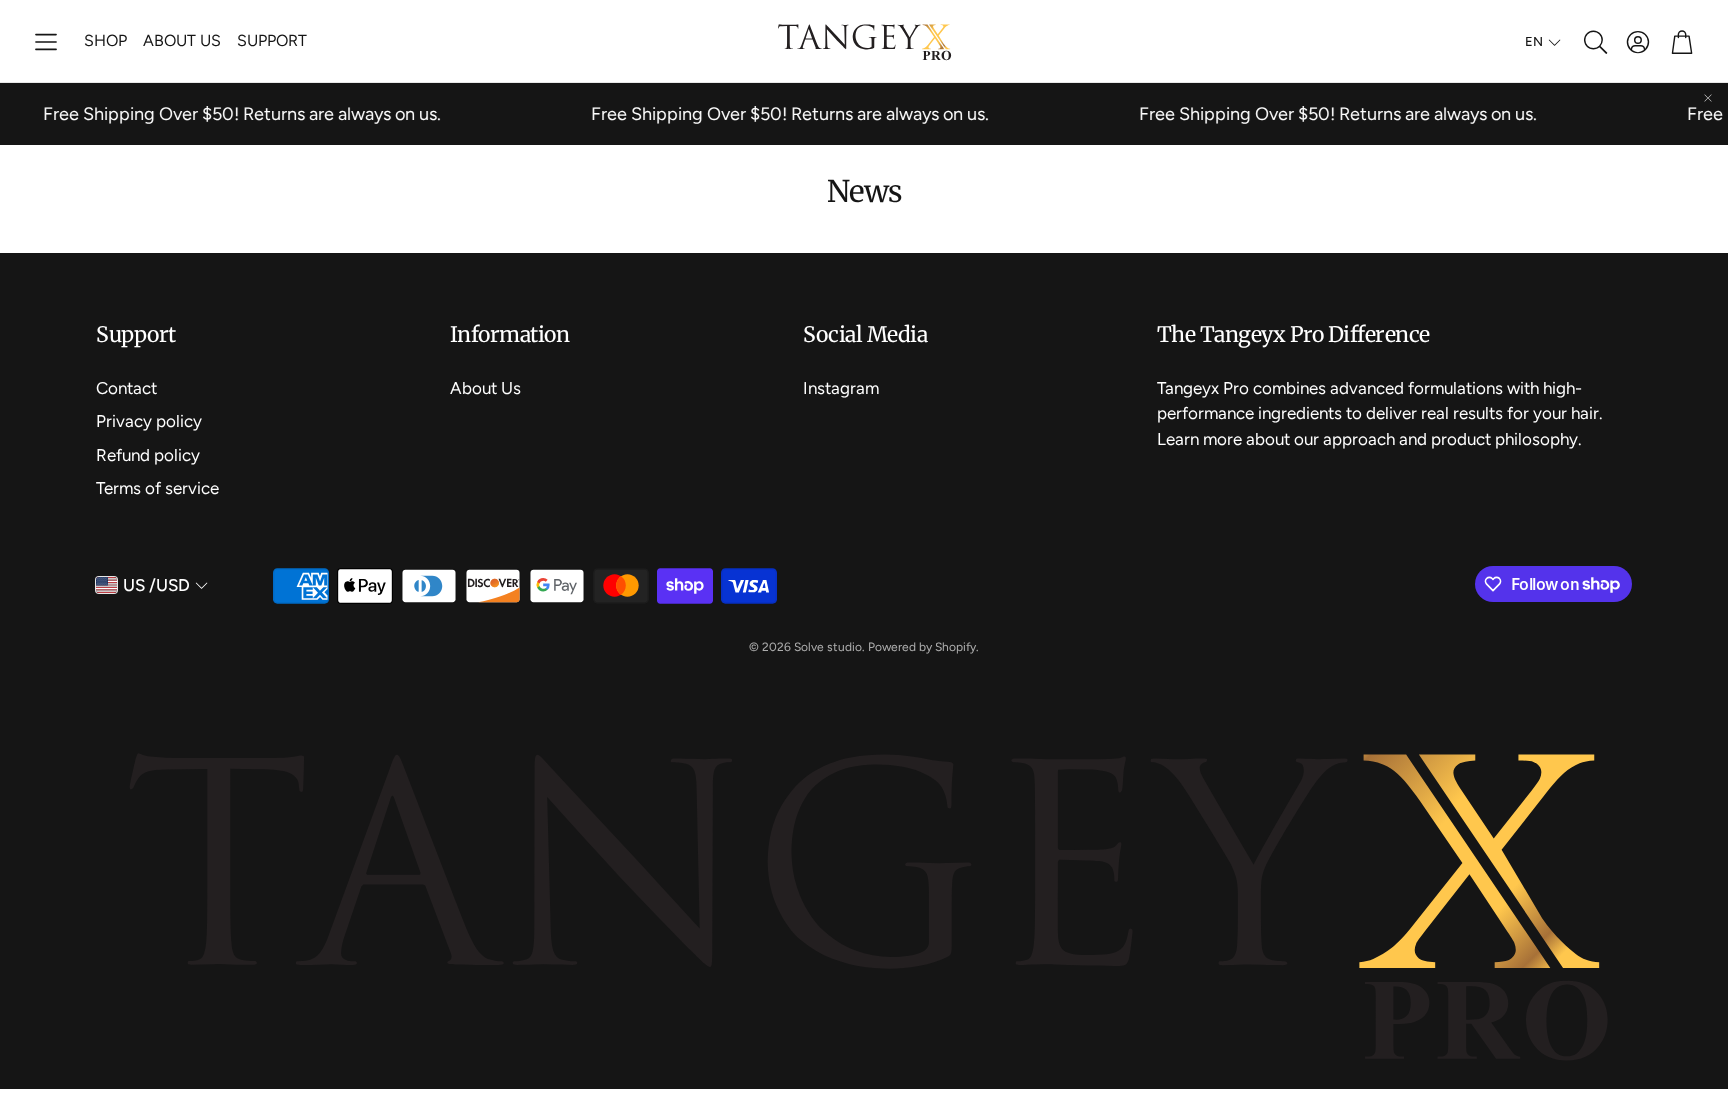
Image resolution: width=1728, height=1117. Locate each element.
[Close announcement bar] (1708, 98)
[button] (46, 42)
